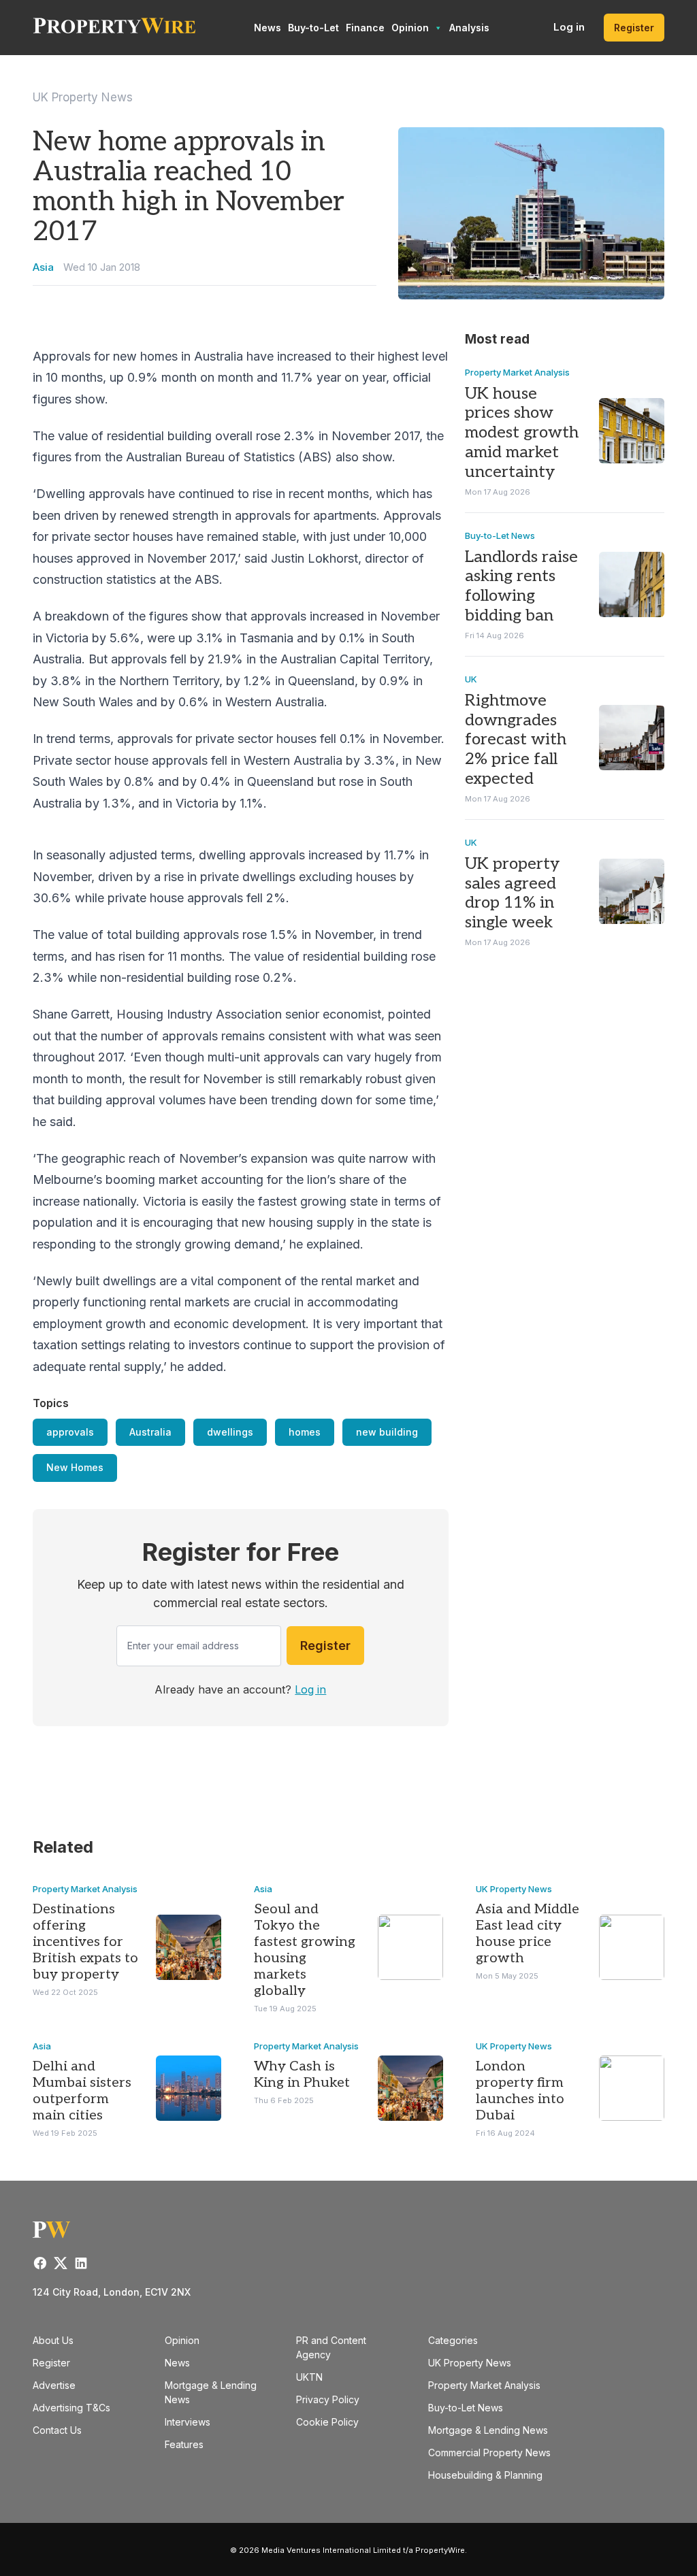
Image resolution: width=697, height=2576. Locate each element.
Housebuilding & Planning (485, 2475)
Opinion (410, 28)
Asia (43, 267)
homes (305, 1432)
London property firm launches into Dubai (520, 2091)
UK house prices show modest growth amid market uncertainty (522, 433)
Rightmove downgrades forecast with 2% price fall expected (516, 740)
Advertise (54, 2385)
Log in (569, 27)
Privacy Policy (328, 2399)
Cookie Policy (327, 2422)
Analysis (469, 28)
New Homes (75, 1467)
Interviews (188, 2422)
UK (471, 679)
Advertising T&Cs (71, 2408)
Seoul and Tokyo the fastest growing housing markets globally (305, 1950)
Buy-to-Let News (500, 535)
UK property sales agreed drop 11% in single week (512, 893)
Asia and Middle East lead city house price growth (528, 1934)
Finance (365, 28)
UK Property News (83, 97)
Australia (150, 1432)
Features (184, 2444)
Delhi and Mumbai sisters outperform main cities (82, 2091)
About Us (53, 2340)
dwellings (230, 1432)
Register (634, 28)
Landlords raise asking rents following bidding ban (521, 586)
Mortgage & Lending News (488, 2430)
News (268, 28)
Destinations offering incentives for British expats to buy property (85, 1942)
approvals (70, 1432)
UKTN (309, 2377)
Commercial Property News (489, 2453)
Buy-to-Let (313, 28)
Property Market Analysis (517, 372)
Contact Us (57, 2430)
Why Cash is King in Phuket (302, 2075)
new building (387, 1432)
